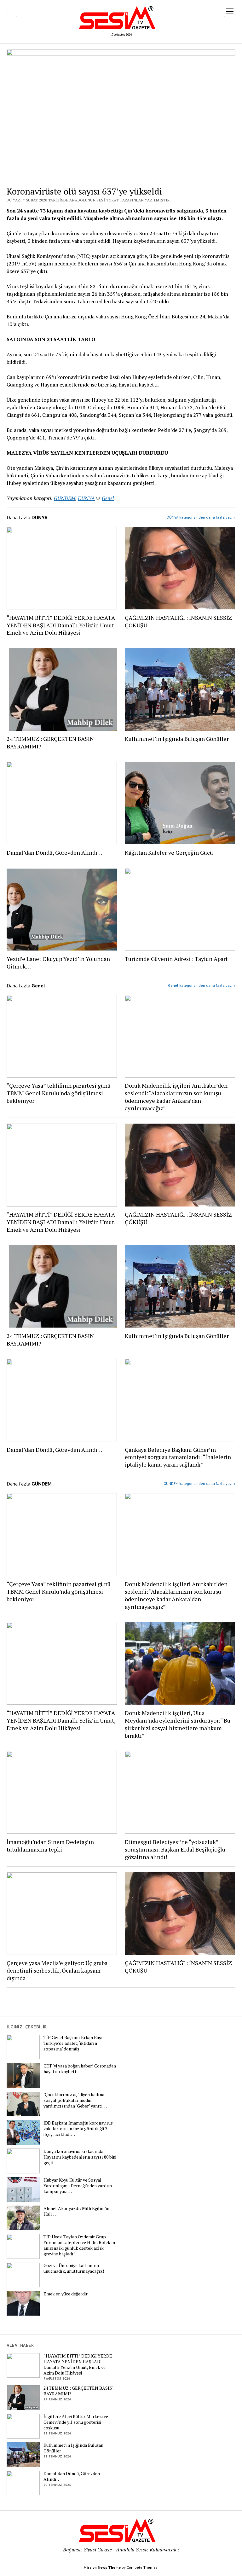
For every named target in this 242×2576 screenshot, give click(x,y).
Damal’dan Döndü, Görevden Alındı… (55, 852)
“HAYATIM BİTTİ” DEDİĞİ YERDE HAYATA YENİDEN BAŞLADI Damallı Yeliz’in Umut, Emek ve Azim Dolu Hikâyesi (61, 625)
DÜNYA (86, 498)
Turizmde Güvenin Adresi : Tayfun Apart (176, 959)
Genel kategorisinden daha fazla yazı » (202, 985)
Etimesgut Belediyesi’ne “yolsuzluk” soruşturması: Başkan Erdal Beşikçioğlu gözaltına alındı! (175, 1849)
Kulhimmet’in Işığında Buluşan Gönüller (177, 739)
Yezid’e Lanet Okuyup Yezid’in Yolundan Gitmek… (58, 962)
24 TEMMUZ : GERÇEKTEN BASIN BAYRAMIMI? (50, 742)
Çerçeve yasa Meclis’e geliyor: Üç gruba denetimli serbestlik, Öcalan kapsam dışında (57, 1970)
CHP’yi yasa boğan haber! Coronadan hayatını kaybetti (80, 2069)
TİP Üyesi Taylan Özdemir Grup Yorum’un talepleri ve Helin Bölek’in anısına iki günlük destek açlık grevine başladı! (79, 2245)
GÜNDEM (65, 498)
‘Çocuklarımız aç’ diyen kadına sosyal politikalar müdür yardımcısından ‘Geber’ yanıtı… (75, 2100)
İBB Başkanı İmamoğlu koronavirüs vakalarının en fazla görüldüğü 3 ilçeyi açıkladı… (78, 2129)
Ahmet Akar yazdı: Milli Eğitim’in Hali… (76, 2211)
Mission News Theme (102, 2567)
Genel (108, 498)
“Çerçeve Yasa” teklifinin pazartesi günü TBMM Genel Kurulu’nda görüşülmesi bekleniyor (59, 1093)
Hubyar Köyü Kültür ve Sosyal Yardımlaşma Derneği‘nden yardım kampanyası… (78, 2186)
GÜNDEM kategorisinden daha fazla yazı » (199, 1483)
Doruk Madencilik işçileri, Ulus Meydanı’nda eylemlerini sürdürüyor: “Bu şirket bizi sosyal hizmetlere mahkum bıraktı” (178, 1724)
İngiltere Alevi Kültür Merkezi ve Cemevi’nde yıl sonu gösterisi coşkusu (76, 2422)
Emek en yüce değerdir (66, 2294)
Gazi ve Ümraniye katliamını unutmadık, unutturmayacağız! (74, 2268)
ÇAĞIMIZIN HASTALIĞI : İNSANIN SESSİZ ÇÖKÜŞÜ (178, 621)
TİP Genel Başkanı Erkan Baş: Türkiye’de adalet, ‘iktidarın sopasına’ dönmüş (73, 2043)
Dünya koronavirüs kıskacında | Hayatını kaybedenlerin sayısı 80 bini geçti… (80, 2157)
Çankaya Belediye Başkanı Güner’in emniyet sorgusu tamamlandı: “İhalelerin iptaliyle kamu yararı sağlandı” (178, 1457)
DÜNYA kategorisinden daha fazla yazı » (201, 517)
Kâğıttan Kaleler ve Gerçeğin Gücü (169, 852)
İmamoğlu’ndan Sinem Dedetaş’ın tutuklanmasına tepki (50, 1846)
